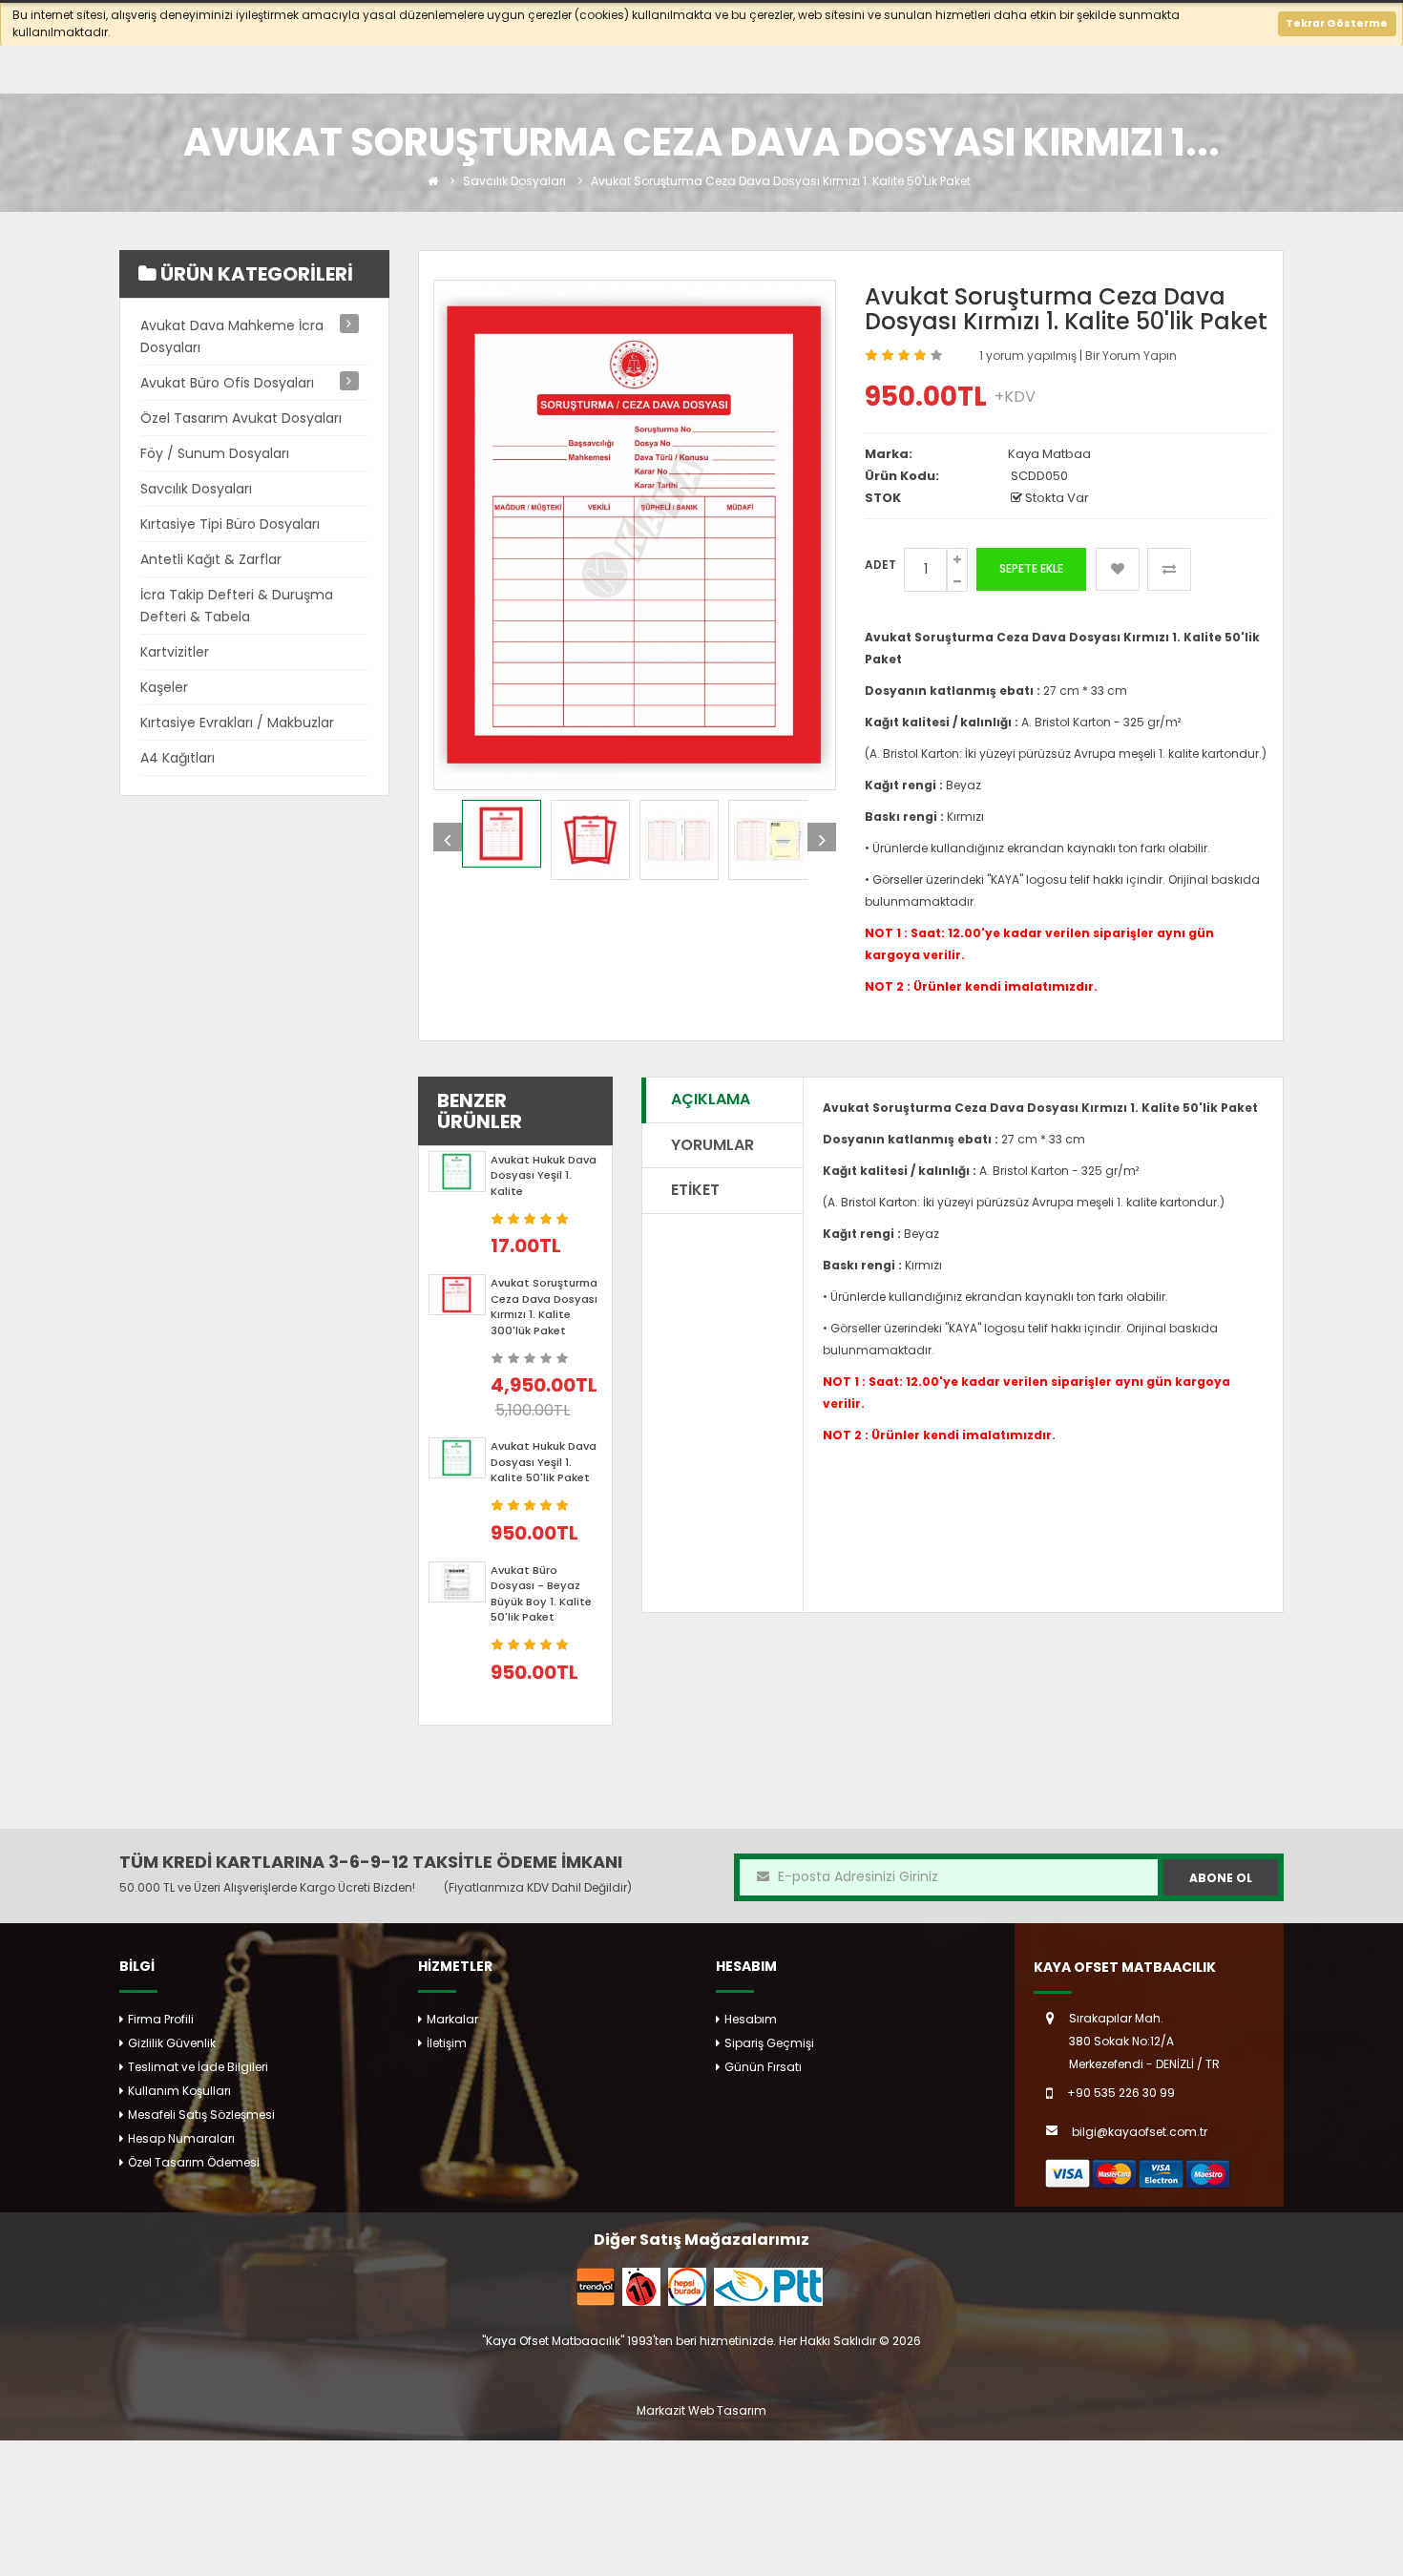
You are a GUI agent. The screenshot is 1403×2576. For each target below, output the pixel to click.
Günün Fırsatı (763, 2067)
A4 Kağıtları (178, 758)
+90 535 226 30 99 (1121, 2093)
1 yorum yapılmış (1029, 356)
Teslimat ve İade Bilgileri (198, 2067)
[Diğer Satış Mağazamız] (596, 2285)
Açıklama (711, 1099)
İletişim (447, 2043)
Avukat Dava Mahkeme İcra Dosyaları (232, 336)
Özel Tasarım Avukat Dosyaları (241, 418)
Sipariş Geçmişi (769, 2043)
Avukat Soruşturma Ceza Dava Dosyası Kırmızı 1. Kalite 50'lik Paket (781, 181)
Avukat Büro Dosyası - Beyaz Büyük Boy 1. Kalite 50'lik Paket (541, 1594)
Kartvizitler (175, 652)
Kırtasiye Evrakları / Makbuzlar (237, 723)
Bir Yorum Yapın (1131, 356)
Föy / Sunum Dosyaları (215, 453)
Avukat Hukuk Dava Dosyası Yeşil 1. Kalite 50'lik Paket (544, 1462)
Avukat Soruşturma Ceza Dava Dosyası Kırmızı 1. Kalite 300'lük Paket (544, 1307)
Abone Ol (1221, 1878)
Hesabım (751, 2019)
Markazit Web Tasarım (701, 2410)
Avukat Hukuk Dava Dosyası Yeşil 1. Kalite (544, 1175)
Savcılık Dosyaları (514, 181)
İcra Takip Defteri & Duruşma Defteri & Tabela (237, 606)
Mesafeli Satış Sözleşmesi (201, 2115)
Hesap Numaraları (181, 2138)
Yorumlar (712, 1145)
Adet (880, 565)
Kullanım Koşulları (179, 2091)
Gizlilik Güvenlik (172, 2043)
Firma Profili (161, 2019)
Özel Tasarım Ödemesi (194, 2162)
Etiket (695, 1190)
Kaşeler (164, 687)
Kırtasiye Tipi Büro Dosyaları (230, 524)
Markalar (452, 2019)
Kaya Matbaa (1049, 454)
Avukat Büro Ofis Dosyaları (227, 383)
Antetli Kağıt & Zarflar (211, 559)
